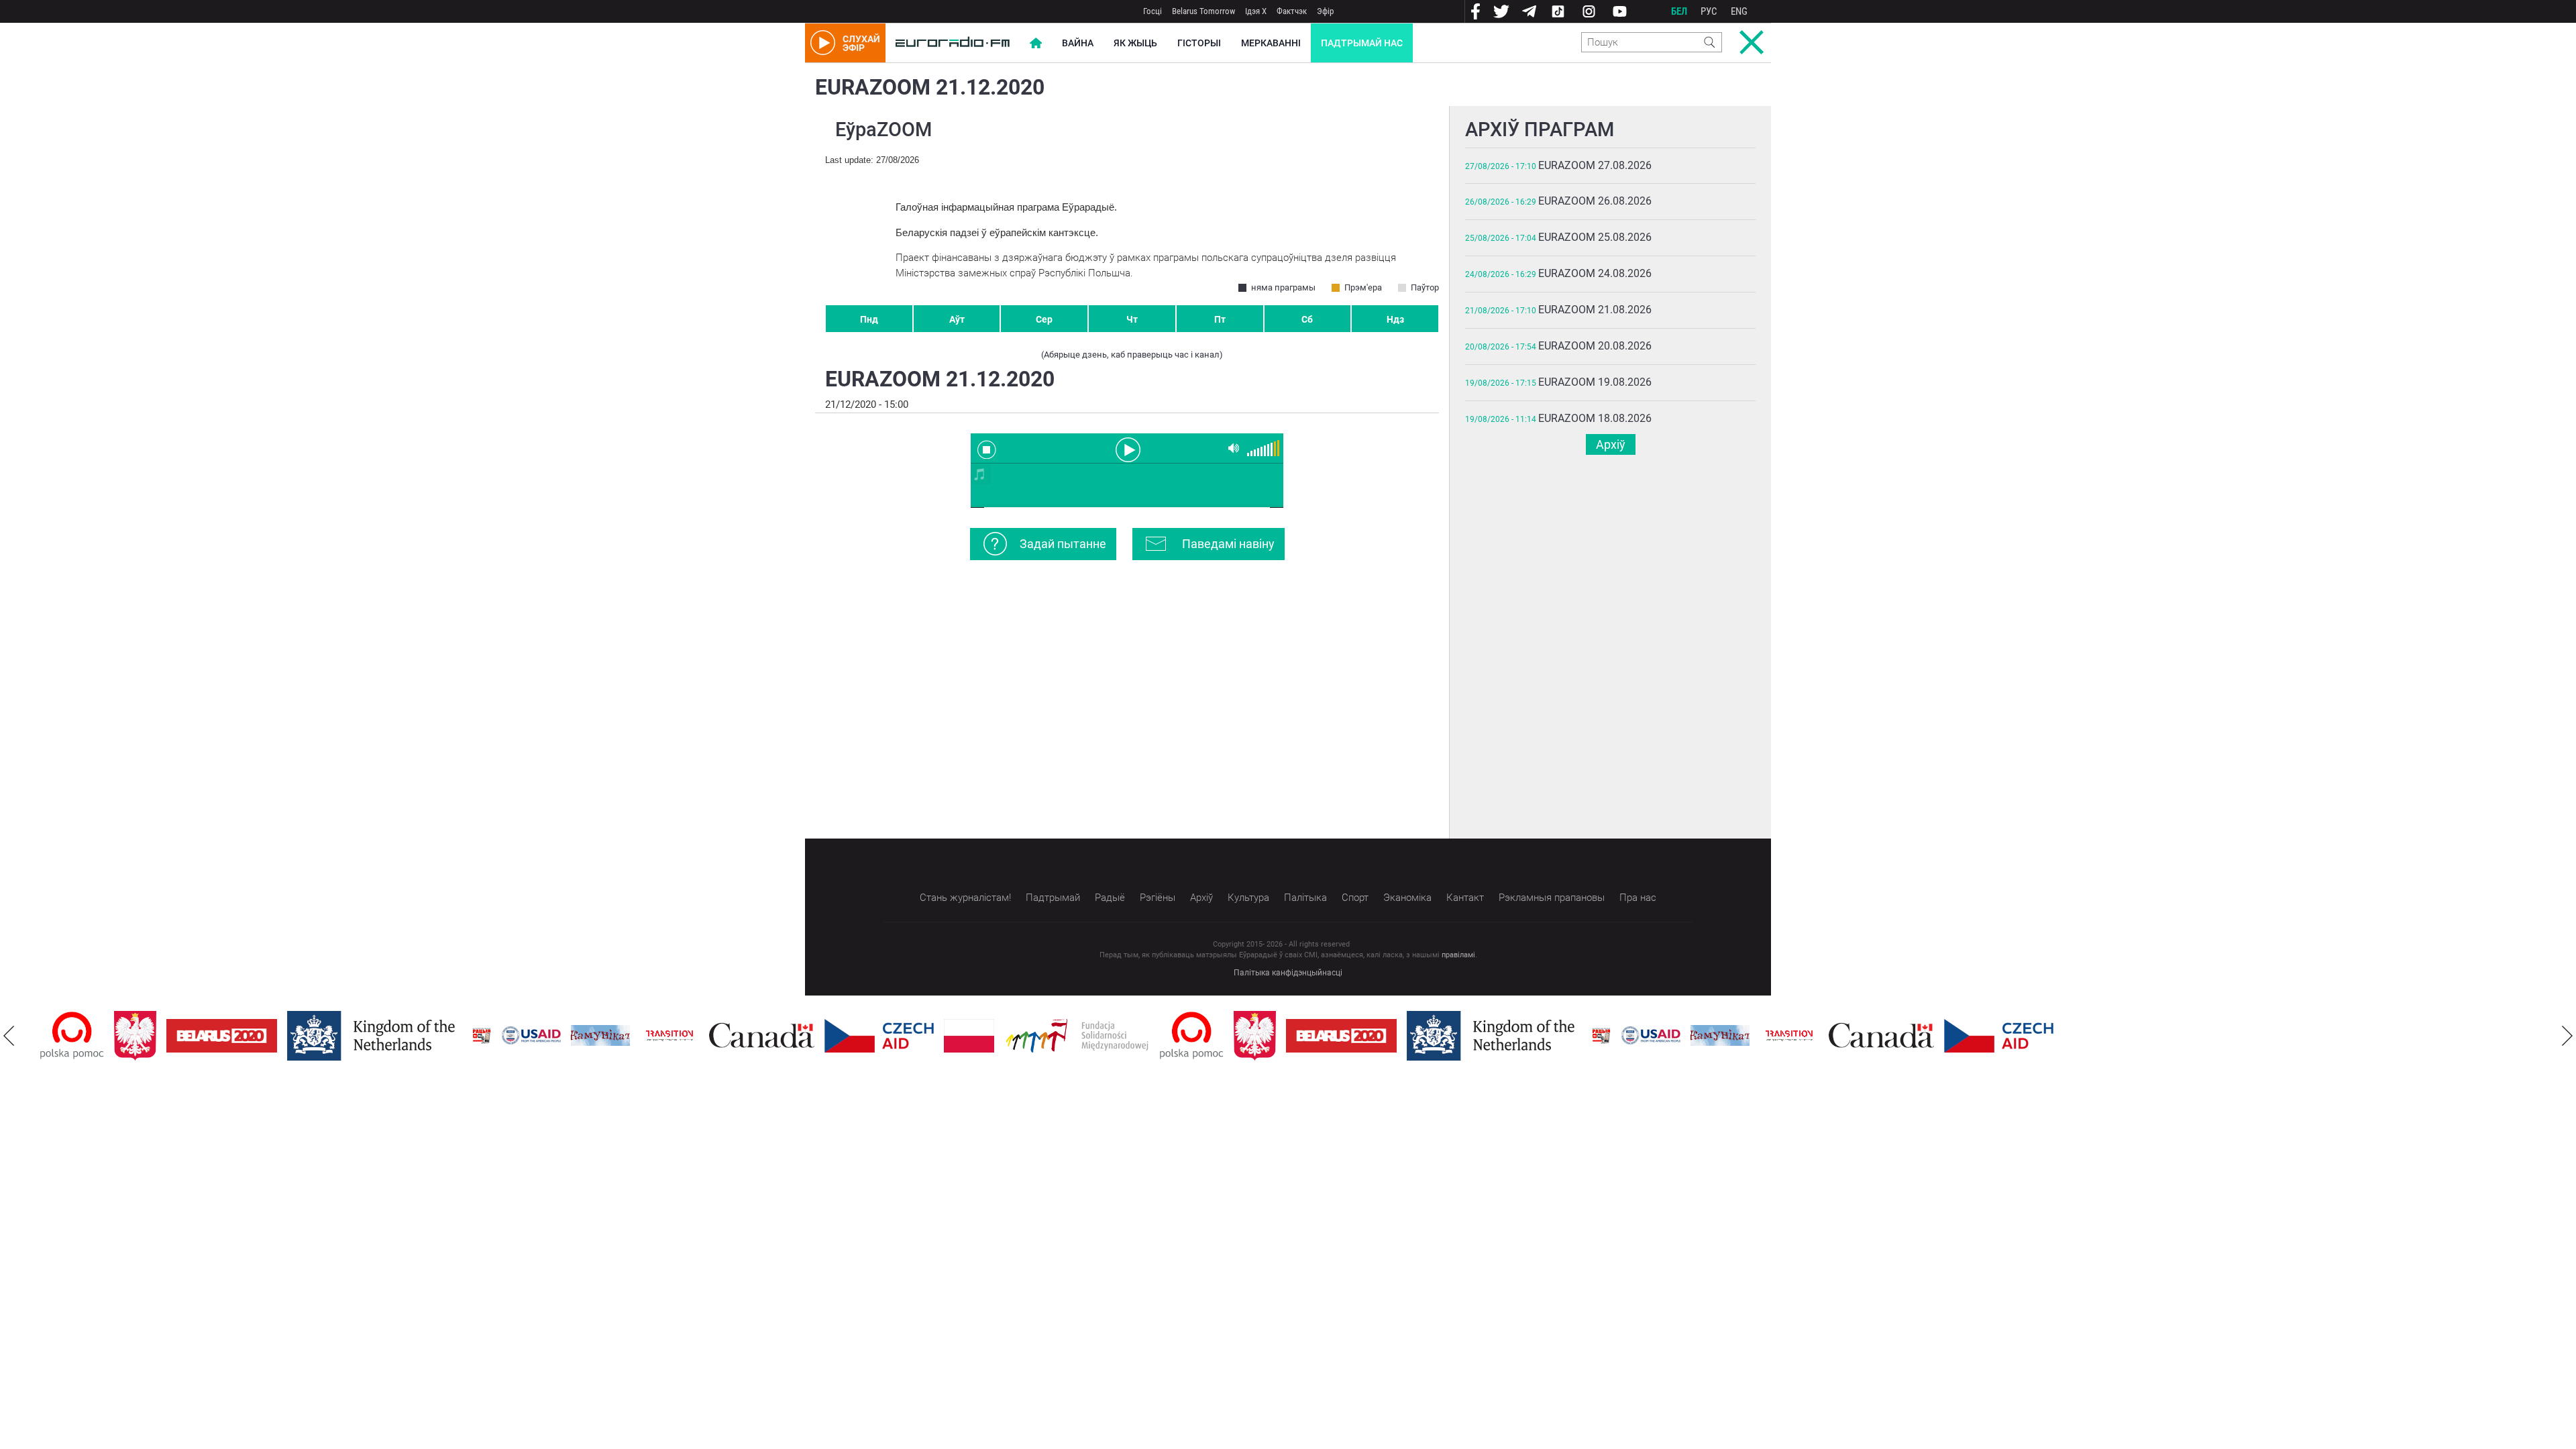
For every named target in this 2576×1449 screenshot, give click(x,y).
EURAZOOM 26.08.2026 (1595, 201)
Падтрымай (1053, 898)
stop (987, 449)
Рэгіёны (1158, 898)
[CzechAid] (879, 1036)
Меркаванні (1271, 43)
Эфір (1325, 11)
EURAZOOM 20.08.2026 (1595, 346)
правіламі (1458, 955)
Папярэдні (9, 1036)
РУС (1709, 11)
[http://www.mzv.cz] (669, 1036)
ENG (1739, 11)
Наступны (2567, 1036)
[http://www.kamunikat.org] (600, 1035)
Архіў (1611, 444)
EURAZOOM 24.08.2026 (1595, 273)
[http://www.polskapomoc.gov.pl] (72, 1035)
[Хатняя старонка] (953, 43)
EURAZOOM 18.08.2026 (1595, 418)
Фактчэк (1292, 11)
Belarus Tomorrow (1203, 11)
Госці (1152, 11)
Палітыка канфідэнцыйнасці (1288, 973)
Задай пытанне (1063, 544)
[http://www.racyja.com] (482, 1035)
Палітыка (1305, 898)
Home (1036, 43)
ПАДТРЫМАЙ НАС (1362, 43)
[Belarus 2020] (222, 1036)
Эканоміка (1407, 898)
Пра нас (1638, 898)
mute (1234, 448)
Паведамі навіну (1228, 544)
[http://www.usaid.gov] (531, 1036)
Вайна (1078, 43)
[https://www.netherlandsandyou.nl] (374, 1036)
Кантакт (1465, 898)
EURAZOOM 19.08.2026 (1595, 382)
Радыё (1110, 898)
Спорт (1355, 898)
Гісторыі (1199, 43)
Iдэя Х (1256, 11)
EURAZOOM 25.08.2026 (1595, 237)
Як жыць (1135, 43)
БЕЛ (1679, 11)
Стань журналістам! (965, 898)
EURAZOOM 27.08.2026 (1595, 165)
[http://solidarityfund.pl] (1077, 1036)
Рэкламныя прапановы (1552, 898)
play (1127, 449)
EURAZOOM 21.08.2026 (1595, 310)
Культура (1248, 898)
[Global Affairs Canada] (762, 1035)
